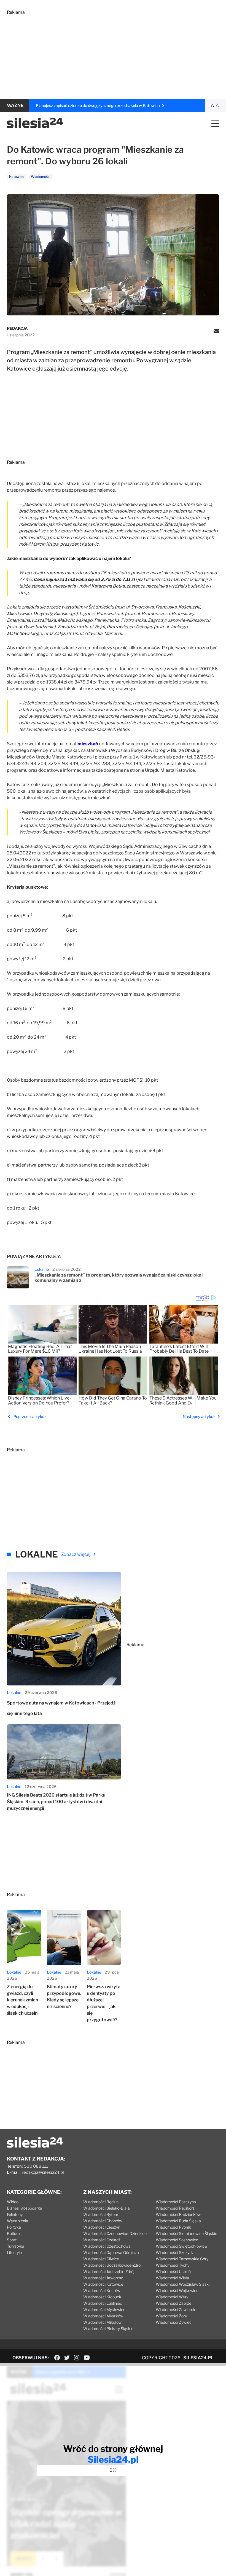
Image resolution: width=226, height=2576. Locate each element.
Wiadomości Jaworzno (103, 2278)
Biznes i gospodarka (25, 2208)
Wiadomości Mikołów (102, 2322)
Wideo (13, 2202)
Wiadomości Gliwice (101, 2259)
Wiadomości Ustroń (173, 2271)
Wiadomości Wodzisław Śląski (183, 2284)
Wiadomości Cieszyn (102, 2227)
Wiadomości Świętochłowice (181, 2246)
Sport (12, 2240)
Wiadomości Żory (171, 2316)
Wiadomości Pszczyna (176, 2202)
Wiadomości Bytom (101, 2214)
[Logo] (35, 127)
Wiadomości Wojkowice (177, 2290)
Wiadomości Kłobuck (102, 2297)
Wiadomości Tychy (173, 2265)
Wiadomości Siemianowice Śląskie (186, 2233)
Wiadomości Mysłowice (104, 2310)
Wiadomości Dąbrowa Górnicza (111, 2252)
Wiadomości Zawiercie (176, 2310)
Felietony (15, 2214)
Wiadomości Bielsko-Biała (107, 2208)
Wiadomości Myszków (103, 2316)
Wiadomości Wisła (172, 2278)
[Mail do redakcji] (216, 332)
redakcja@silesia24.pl (43, 2172)
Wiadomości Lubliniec (103, 2303)
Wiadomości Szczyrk (174, 2252)
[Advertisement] (113, 53)
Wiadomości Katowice (103, 2284)
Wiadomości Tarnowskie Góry (182, 2259)
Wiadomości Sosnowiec (177, 2240)
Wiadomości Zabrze (173, 2303)
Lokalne (42, 1269)
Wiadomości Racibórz (175, 2208)
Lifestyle (14, 2252)
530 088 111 (36, 2166)
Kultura (13, 2233)
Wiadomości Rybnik (173, 2227)
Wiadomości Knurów (102, 2290)
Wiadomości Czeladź (102, 2240)
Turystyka (16, 2246)
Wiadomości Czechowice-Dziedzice (115, 2233)
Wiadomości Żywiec (174, 2322)
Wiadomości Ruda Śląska (178, 2221)
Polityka (14, 2227)
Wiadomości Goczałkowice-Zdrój (112, 2265)
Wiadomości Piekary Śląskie (108, 2329)
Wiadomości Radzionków (178, 2214)
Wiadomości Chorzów (103, 2221)
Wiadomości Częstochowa (107, 2246)
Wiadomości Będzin (101, 2202)
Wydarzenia (18, 2221)
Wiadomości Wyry (172, 2297)
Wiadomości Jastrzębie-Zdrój (109, 2271)
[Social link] (57, 2358)
